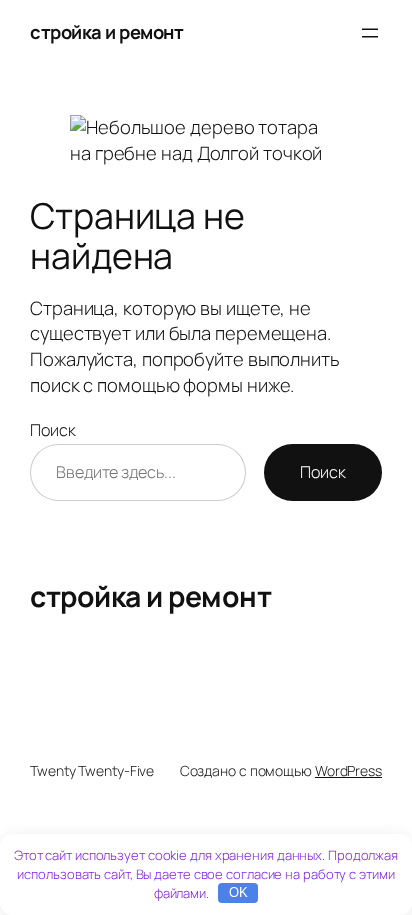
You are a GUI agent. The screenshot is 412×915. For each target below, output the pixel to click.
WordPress (348, 770)
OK (238, 892)
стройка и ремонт (106, 32)
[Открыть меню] (370, 33)
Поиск (53, 430)
